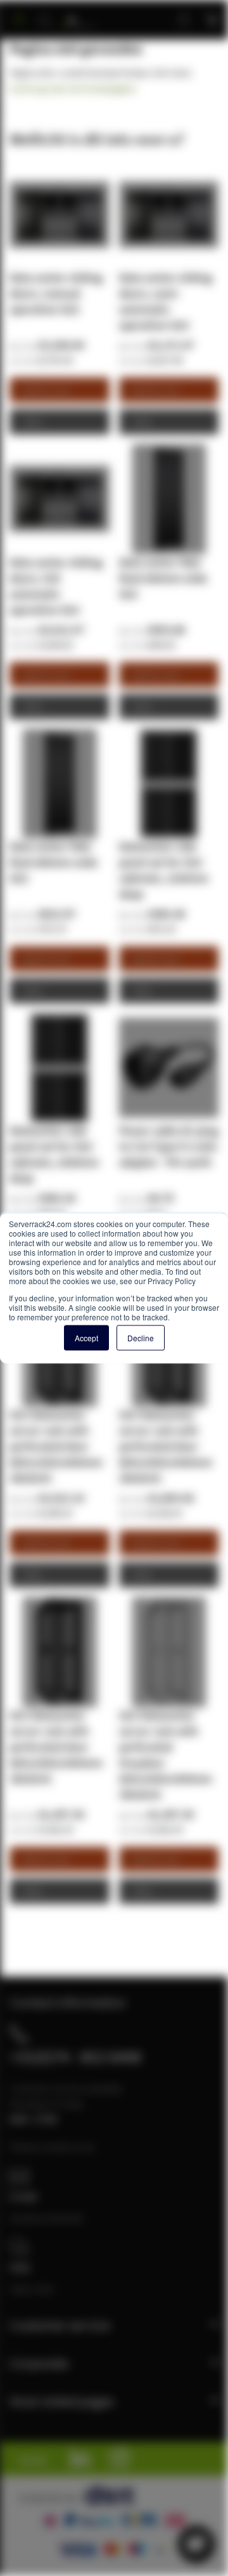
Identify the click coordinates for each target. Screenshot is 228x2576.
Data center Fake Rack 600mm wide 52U (163, 578)
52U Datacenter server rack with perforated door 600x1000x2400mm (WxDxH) (56, 1747)
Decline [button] (141, 1338)
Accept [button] (86, 1338)
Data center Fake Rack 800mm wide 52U (54, 862)
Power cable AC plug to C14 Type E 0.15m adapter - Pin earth (168, 1146)
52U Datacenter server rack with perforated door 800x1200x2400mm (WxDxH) (56, 1446)
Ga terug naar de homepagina (73, 88)
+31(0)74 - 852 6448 (75, 2057)
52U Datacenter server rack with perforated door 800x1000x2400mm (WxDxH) (166, 1446)
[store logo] (77, 14)
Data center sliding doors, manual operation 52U (56, 293)
